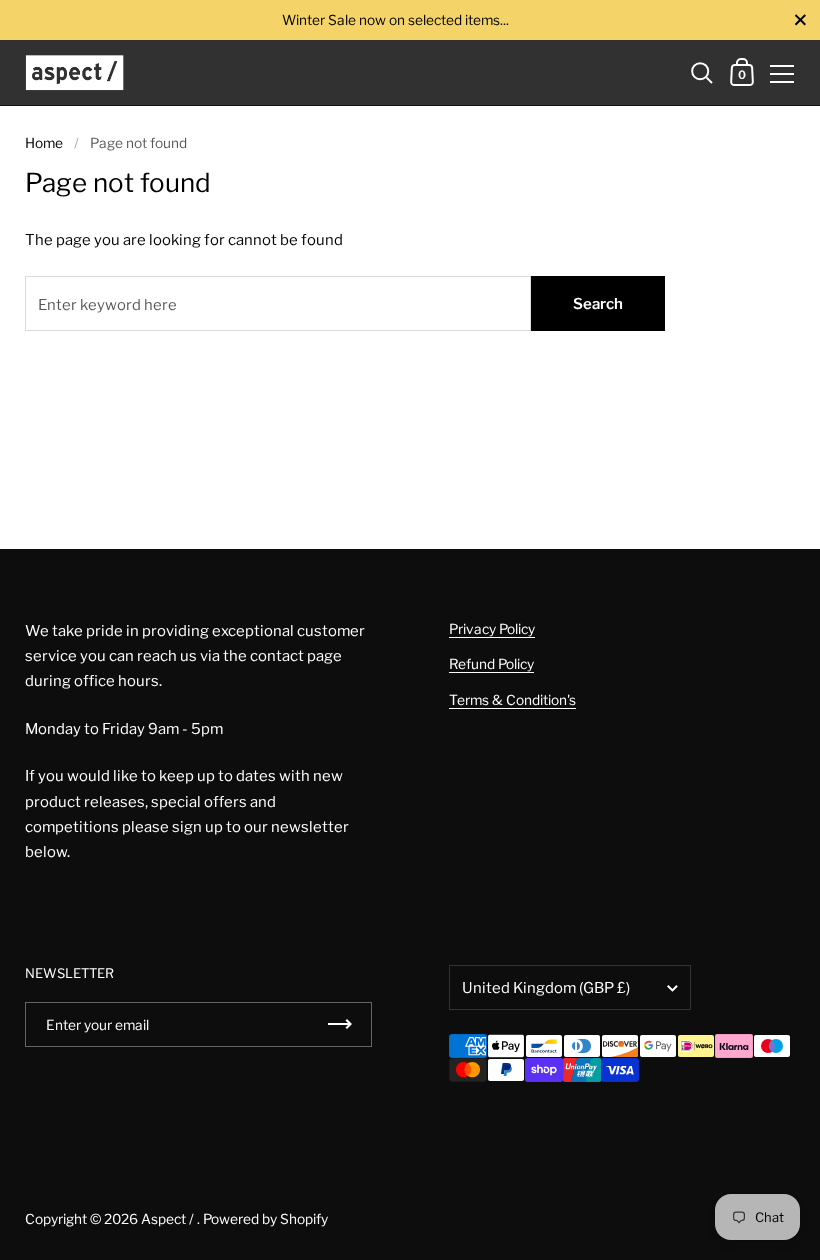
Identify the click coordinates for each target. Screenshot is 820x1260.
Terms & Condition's (512, 700)
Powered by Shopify (265, 1219)
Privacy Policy (492, 629)
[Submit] (340, 1024)
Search (598, 304)
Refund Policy (491, 664)
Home (44, 143)
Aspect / (169, 1219)
